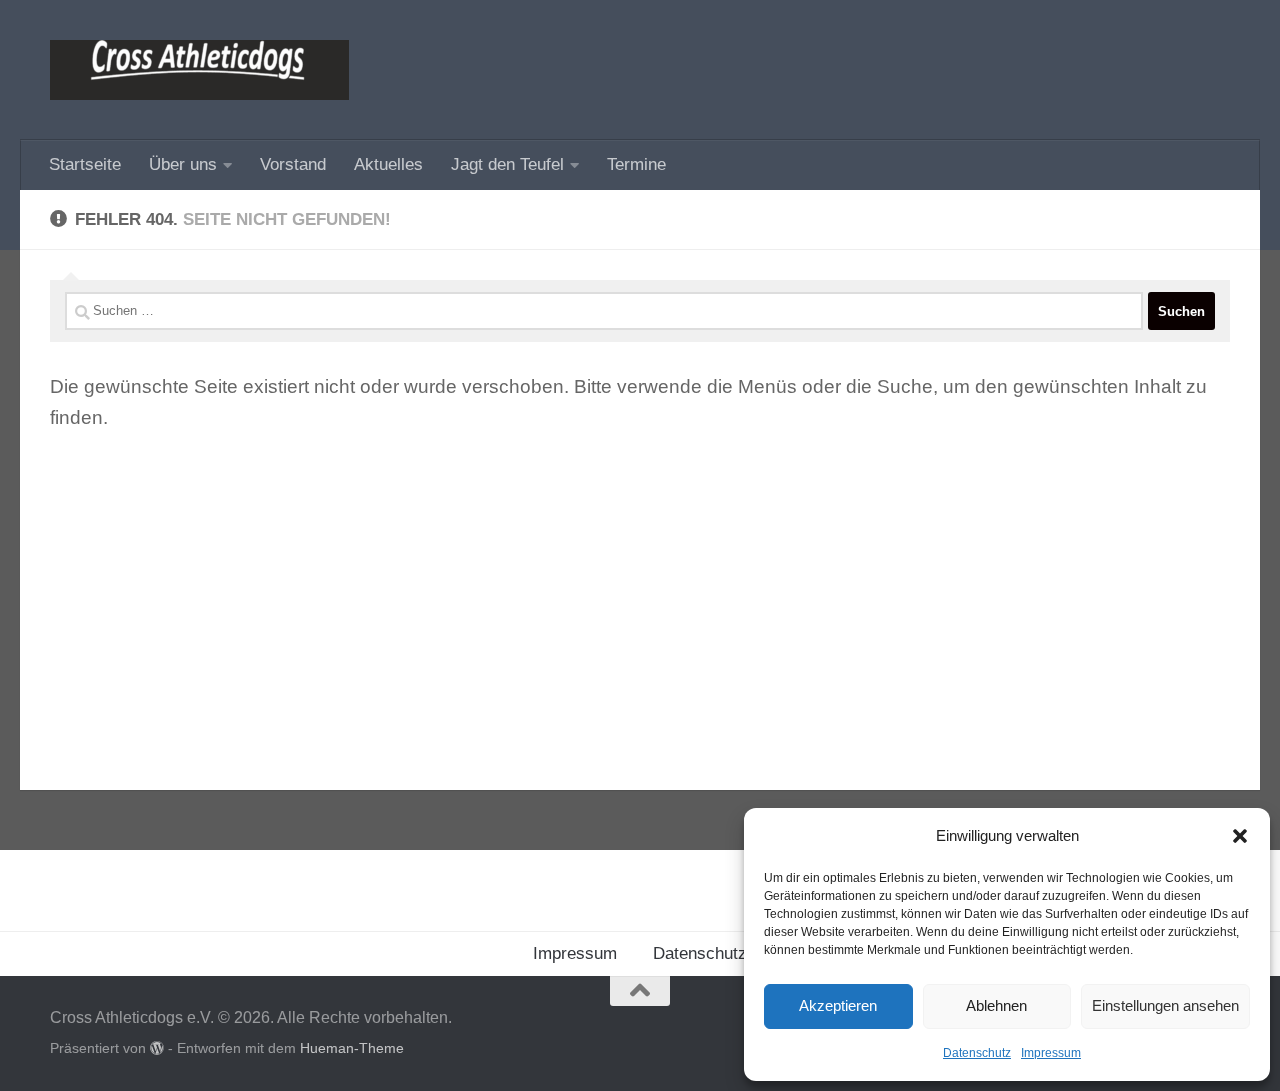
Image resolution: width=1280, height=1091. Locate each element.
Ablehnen (996, 1005)
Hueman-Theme (352, 1048)
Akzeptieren (838, 1005)
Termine (636, 164)
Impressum (1051, 1053)
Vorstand (293, 164)
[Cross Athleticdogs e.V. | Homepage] (199, 70)
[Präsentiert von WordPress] (157, 1048)
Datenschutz (977, 1053)
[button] (1240, 836)
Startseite (85, 164)
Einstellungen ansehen (1165, 1005)
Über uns (183, 164)
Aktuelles (388, 164)
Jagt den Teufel (507, 164)
